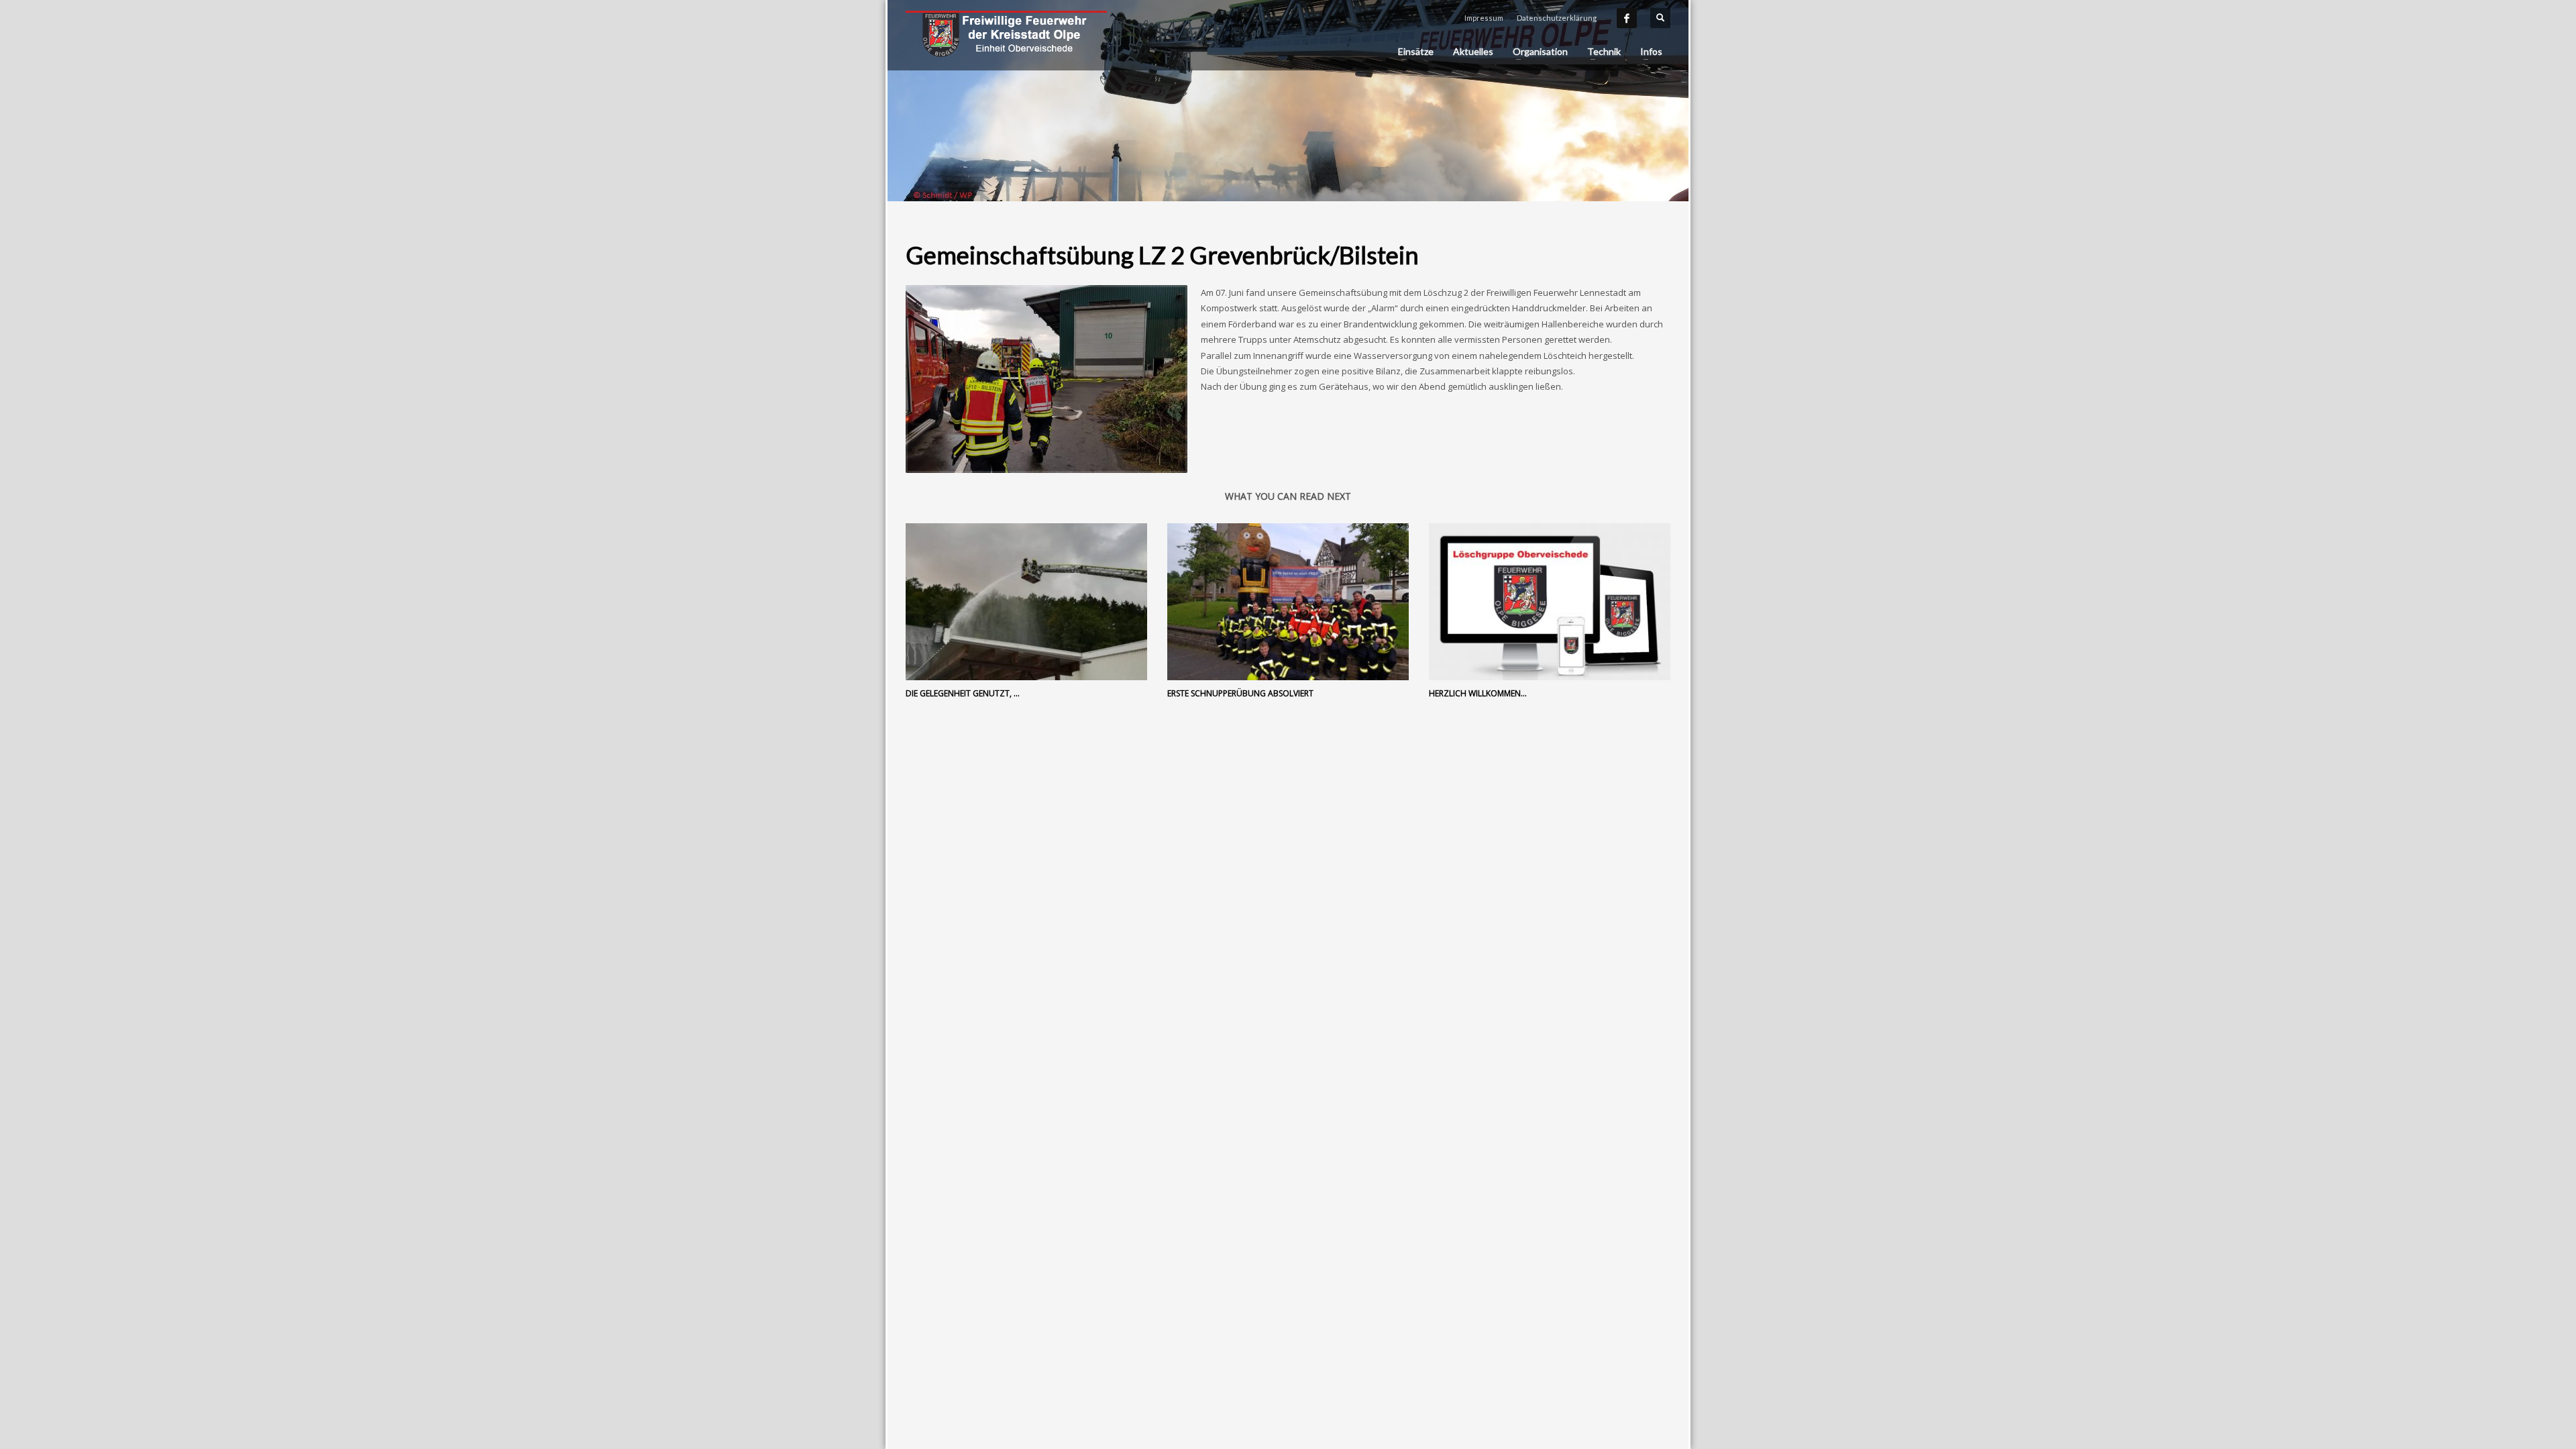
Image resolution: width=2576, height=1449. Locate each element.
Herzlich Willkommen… (1478, 693)
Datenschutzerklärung (1557, 18)
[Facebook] (1627, 18)
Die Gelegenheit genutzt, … (963, 693)
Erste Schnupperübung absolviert (1240, 693)
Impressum (1484, 18)
